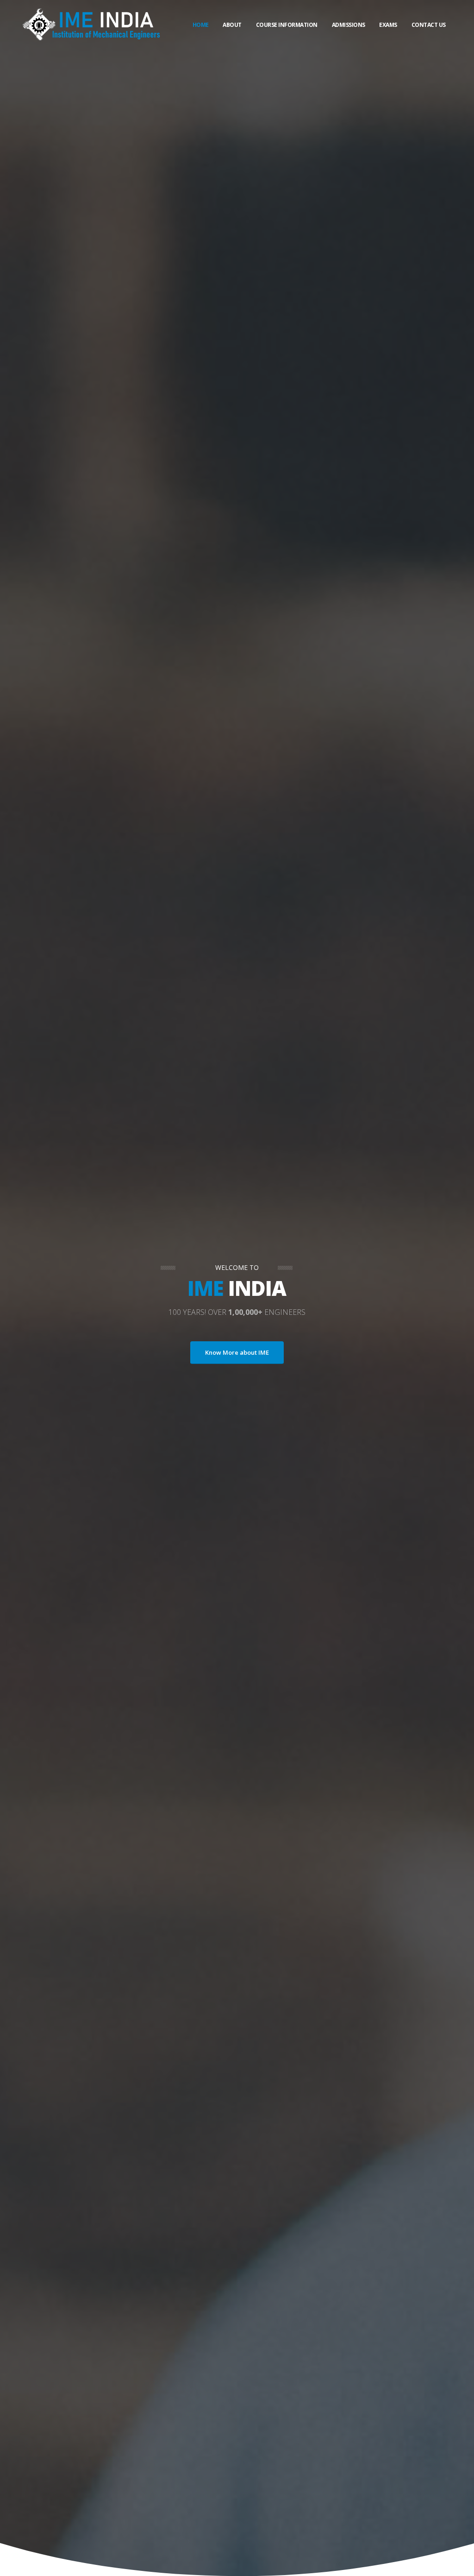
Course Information (287, 25)
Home (201, 25)
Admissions (349, 25)
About (232, 25)
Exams (388, 25)
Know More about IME (237, 1352)
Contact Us (429, 25)
